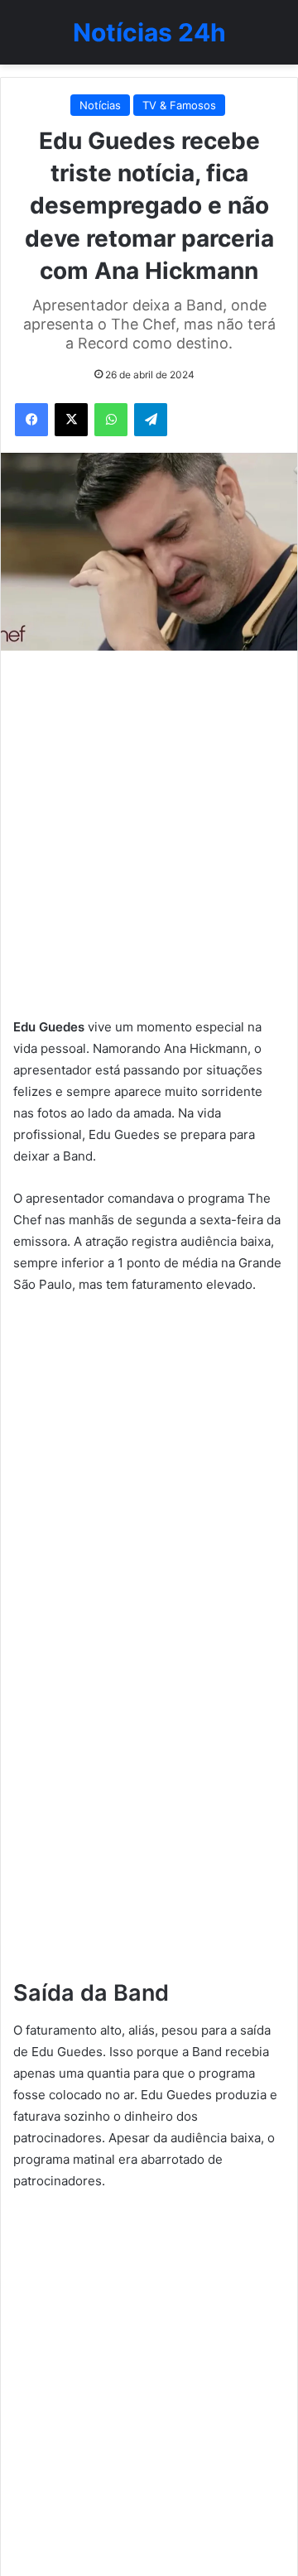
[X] (71, 420)
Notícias (100, 105)
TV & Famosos (179, 105)
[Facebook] (31, 420)
